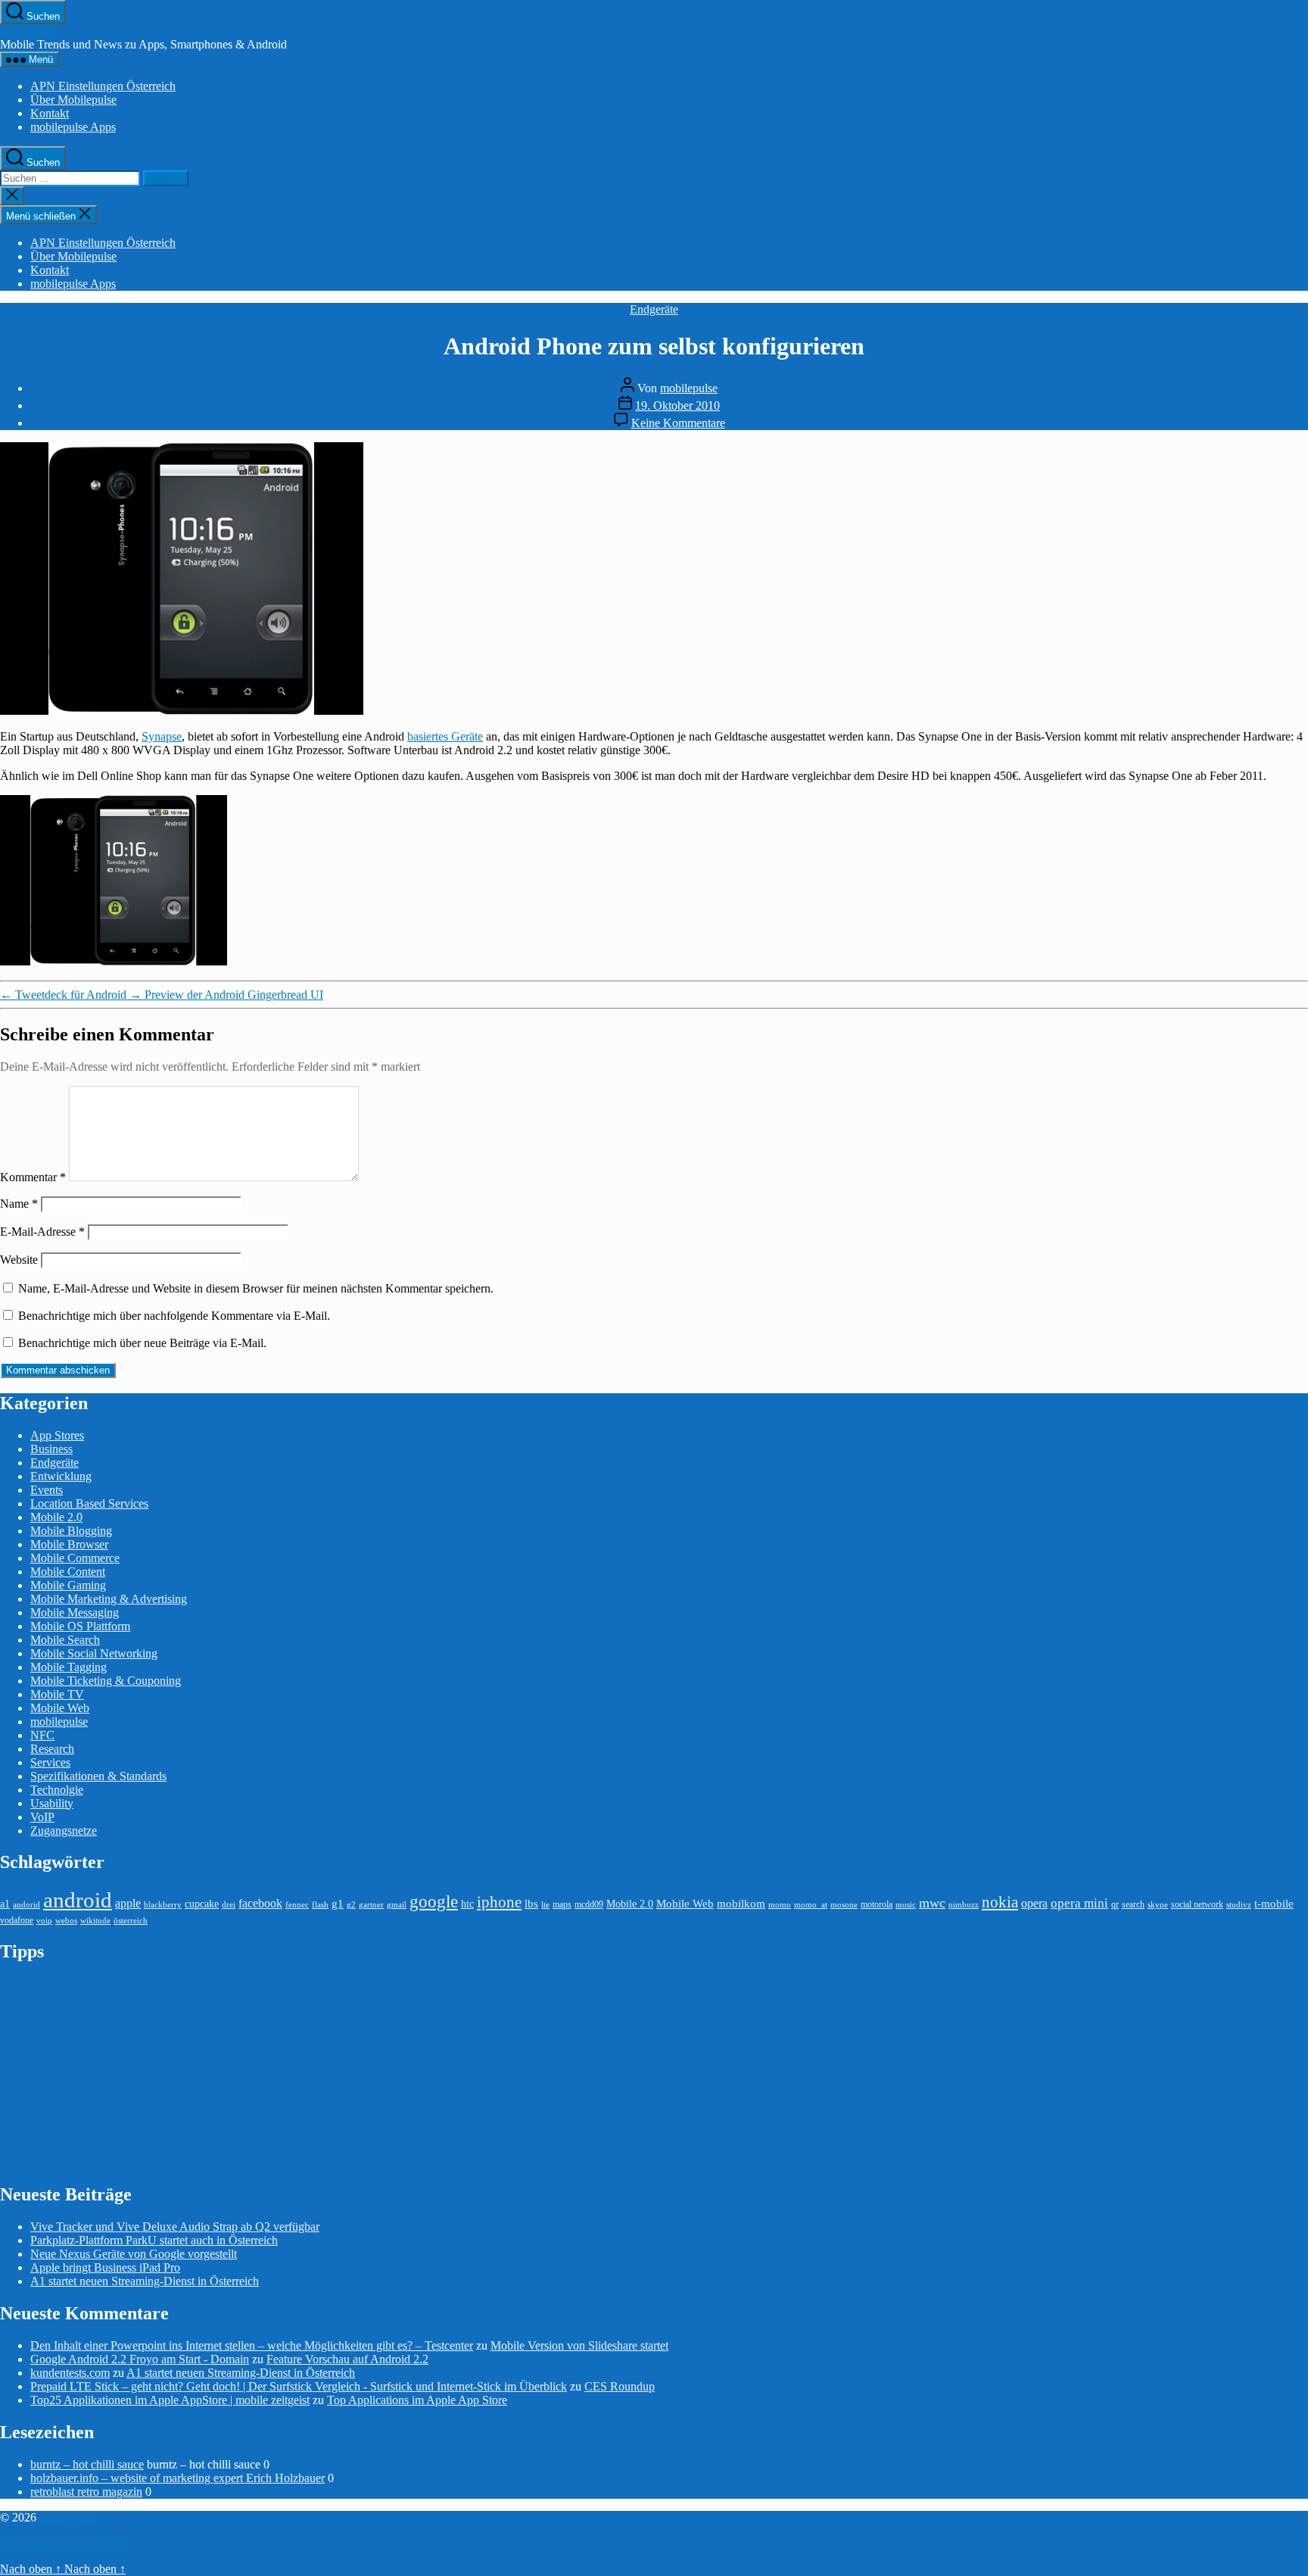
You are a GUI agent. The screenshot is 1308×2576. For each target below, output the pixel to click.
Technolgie (57, 1790)
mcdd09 (589, 1904)
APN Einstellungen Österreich (103, 86)
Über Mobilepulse (73, 100)
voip (44, 1921)
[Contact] (1299, 217)
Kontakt (50, 113)
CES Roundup (620, 2386)
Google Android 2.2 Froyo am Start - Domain (140, 2359)
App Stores (57, 1435)
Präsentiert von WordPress (63, 2543)
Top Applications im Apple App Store (417, 2400)
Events (47, 1490)
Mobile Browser (69, 1544)
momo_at (811, 1905)
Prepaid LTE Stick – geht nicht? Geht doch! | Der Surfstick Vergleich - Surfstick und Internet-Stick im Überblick (299, 2386)
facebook (260, 1903)
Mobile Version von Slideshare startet (579, 2345)
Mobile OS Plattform (80, 1626)
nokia (1000, 1902)
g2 (351, 1905)
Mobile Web (60, 1708)
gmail (397, 1905)
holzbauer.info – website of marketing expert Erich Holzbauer (178, 2478)
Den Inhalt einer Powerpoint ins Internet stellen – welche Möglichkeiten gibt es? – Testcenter (252, 2345)
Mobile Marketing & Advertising (109, 1599)
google (434, 1901)
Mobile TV (57, 1694)
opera (1034, 1903)
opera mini (1079, 1903)
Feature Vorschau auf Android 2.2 (347, 2359)
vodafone (17, 1920)
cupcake (202, 1904)
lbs (531, 1903)
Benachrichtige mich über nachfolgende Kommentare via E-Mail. (174, 1316)
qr (1115, 1904)
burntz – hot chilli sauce (87, 2464)
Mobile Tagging (69, 1667)
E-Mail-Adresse (42, 1232)
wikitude (95, 1921)
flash (320, 1905)
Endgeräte (654, 309)
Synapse (162, 736)
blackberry (163, 1905)
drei (229, 1905)
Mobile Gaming (68, 1585)
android (78, 1900)
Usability (52, 1803)
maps (562, 1904)
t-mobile (1274, 1904)
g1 (338, 1903)
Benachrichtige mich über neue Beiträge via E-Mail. (142, 1343)
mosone (844, 1905)
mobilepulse (29, 31)
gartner (371, 1905)
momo (780, 1905)
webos (66, 1921)
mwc (932, 1903)
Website (19, 1260)
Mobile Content (68, 1572)
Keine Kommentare (678, 423)
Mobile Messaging (75, 1612)
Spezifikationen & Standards (98, 1776)
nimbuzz (964, 1905)
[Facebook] (1299, 260)
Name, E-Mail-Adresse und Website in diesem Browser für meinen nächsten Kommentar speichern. (256, 1288)
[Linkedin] (1299, 302)
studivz (1239, 1905)
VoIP (42, 1817)
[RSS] (1299, 323)
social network (1197, 1904)
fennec (297, 1905)
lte (545, 1905)
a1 (5, 1904)
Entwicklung (61, 1476)
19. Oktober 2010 (677, 405)
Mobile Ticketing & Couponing (106, 1681)
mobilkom (741, 1904)
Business (51, 1449)
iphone (499, 1902)
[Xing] (1299, 345)
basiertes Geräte (445, 736)
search (1133, 1904)
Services (50, 1762)
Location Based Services (89, 1503)
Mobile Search (65, 1640)
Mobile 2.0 (56, 1517)
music (906, 1905)
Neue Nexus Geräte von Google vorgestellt (134, 2254)
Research (52, 1749)
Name (19, 1204)
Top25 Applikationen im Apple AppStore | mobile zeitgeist (170, 2400)
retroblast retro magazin (86, 2492)
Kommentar (33, 1177)
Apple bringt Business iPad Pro (105, 2267)
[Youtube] (1299, 281)
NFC (42, 1735)
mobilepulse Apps (73, 127)
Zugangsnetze (64, 1831)
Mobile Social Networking (94, 1653)
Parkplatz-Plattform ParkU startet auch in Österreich (154, 2240)
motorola (877, 1904)
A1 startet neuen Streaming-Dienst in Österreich (145, 2281)
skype (1158, 1905)
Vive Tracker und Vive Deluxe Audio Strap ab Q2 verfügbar (175, 2227)
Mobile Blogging (71, 1531)
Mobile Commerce (75, 1558)
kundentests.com (70, 2373)
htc (467, 1904)
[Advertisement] (114, 2072)
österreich (131, 1921)
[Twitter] (1299, 239)
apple (128, 1903)
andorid (26, 1905)
